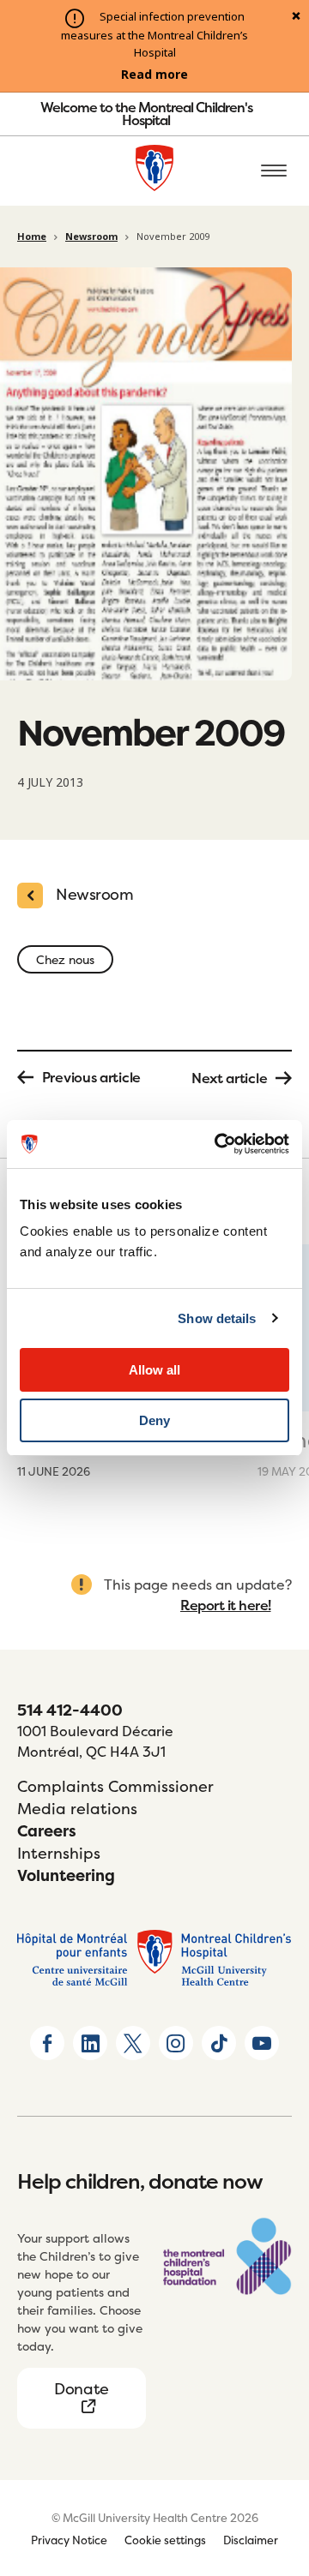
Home (32, 237)
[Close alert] (296, 17)
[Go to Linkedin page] (90, 2043)
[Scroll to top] (275, 2465)
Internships (59, 1853)
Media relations (77, 1809)
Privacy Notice (69, 2540)
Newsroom (91, 237)
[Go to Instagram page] (176, 2043)
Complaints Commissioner (115, 1786)
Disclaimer (251, 2540)
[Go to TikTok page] (219, 2043)
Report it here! (226, 1605)
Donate (82, 2389)
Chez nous (65, 959)
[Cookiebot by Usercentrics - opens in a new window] (218, 1144)
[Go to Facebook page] (47, 2043)
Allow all (154, 1370)
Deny (154, 1420)
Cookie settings (165, 2540)
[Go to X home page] (133, 2043)
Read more (154, 75)
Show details (217, 1318)
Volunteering (66, 1875)
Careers (47, 1831)
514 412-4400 (70, 1710)
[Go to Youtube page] (262, 2043)
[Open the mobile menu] (274, 171)
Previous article (91, 1077)
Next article (229, 1078)
